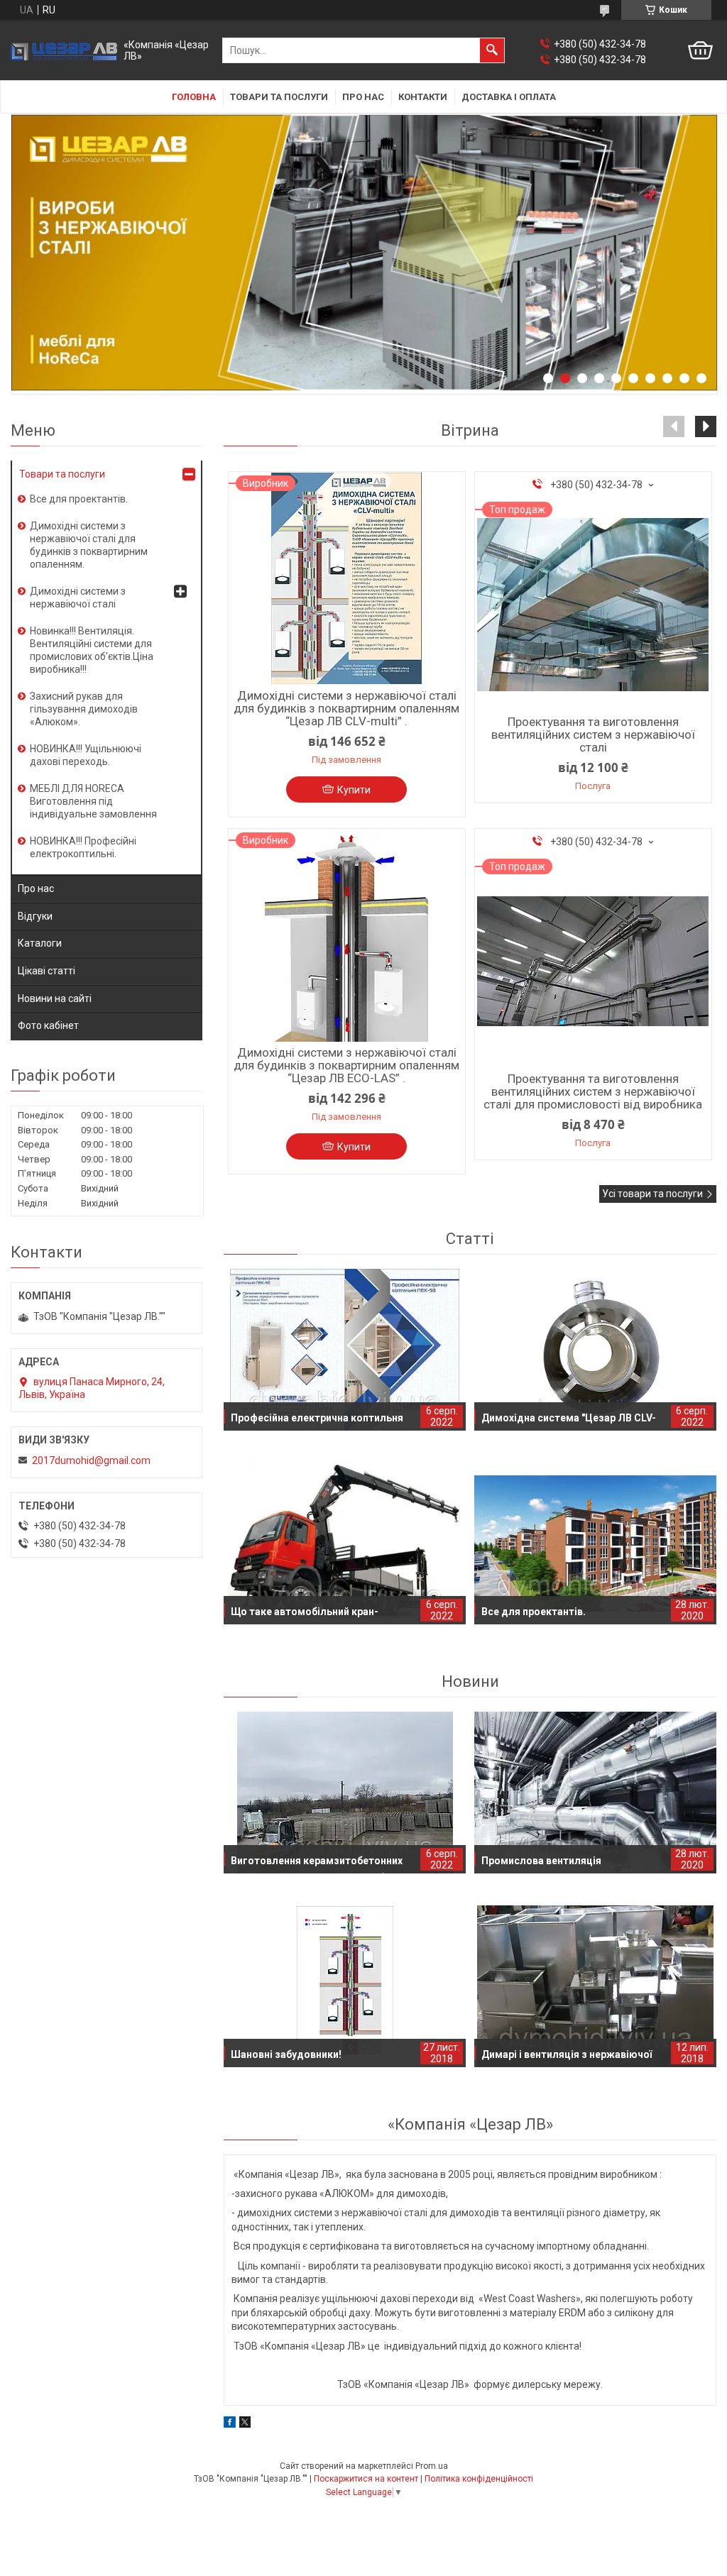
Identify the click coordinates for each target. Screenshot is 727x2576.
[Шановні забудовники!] (345, 1986)
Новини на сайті (55, 998)
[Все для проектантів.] (595, 1543)
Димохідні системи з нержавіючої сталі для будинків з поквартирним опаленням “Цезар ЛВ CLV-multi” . (346, 708)
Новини (470, 1681)
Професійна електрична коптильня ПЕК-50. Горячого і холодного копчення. (317, 1421)
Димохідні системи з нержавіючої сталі (78, 598)
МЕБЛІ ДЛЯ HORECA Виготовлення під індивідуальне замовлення (93, 801)
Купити (354, 790)
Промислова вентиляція (541, 1861)
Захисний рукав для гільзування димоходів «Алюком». (84, 709)
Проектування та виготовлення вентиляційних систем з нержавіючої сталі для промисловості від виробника (593, 1091)
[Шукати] (492, 50)
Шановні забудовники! (286, 2054)
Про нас (363, 97)
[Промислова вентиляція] (595, 1793)
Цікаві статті (47, 971)
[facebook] (230, 2424)
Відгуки (35, 916)
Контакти (423, 97)
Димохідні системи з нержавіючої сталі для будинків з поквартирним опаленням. (89, 545)
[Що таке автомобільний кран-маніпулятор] (345, 1543)
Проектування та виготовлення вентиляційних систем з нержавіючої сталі (593, 734)
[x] (245, 2424)
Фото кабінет (48, 1025)
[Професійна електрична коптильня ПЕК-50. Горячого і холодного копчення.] (345, 1350)
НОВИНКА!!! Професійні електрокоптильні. (83, 847)
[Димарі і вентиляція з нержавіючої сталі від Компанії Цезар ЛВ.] (595, 1986)
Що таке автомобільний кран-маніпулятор (305, 1615)
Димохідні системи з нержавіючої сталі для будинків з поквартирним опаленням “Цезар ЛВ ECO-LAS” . (346, 1065)
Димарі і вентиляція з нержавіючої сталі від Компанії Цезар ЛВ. (567, 2058)
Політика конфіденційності (479, 2479)
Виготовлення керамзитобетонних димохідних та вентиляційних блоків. (322, 1864)
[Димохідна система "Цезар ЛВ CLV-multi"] (595, 1350)
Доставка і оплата (509, 97)
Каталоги (40, 943)
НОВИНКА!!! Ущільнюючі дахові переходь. (86, 755)
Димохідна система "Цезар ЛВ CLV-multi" (569, 1421)
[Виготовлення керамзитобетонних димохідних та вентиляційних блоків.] (345, 1793)
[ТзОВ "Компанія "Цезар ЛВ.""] (64, 51)
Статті (470, 1239)
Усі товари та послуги (652, 1194)
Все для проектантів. (534, 1612)
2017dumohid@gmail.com (91, 1460)
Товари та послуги (279, 97)
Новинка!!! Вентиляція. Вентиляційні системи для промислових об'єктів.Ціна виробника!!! (92, 650)
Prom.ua (432, 2466)
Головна (194, 97)
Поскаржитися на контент (366, 2479)
